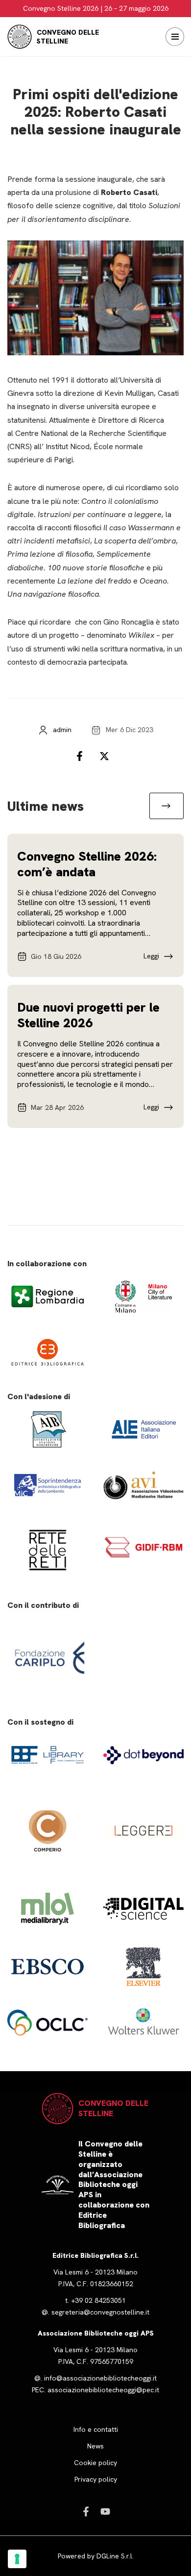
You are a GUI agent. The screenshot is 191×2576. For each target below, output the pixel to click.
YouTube (105, 2511)
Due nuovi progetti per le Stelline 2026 (88, 1015)
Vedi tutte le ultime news (167, 806)
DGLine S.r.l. (115, 2556)
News (95, 2446)
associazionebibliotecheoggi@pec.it (103, 2390)
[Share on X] (108, 756)
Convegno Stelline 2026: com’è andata (87, 864)
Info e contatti (96, 2429)
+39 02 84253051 (98, 2300)
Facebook (86, 2511)
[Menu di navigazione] (175, 37)
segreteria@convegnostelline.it (100, 2312)
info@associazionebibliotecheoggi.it (100, 2378)
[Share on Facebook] (84, 756)
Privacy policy (96, 2479)
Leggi (151, 956)
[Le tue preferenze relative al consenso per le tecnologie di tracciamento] (17, 2559)
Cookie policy (95, 2463)
